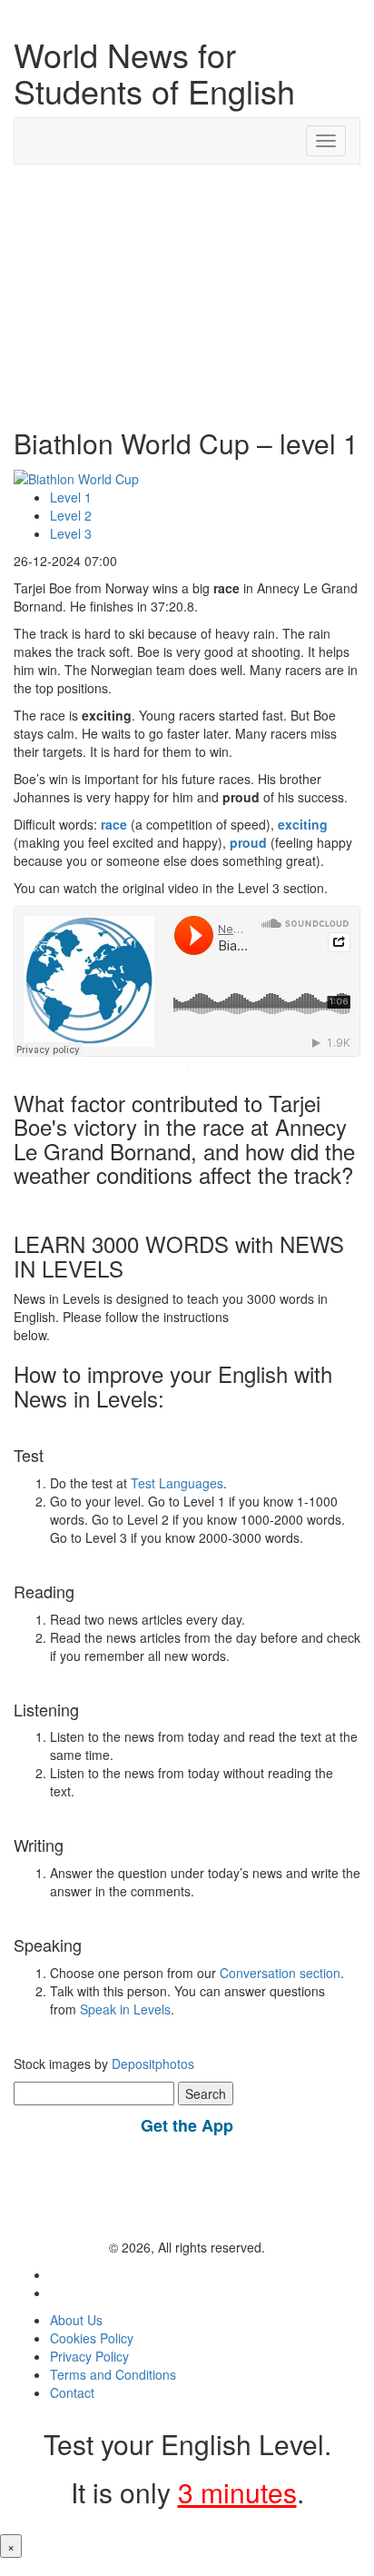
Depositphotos (151, 2064)
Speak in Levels (125, 2009)
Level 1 (71, 497)
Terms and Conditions (113, 2374)
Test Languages (177, 1483)
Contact (72, 2392)
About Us (76, 2320)
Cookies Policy (92, 2338)
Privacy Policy (89, 2356)
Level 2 (71, 515)
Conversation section (280, 1973)
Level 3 (71, 533)
